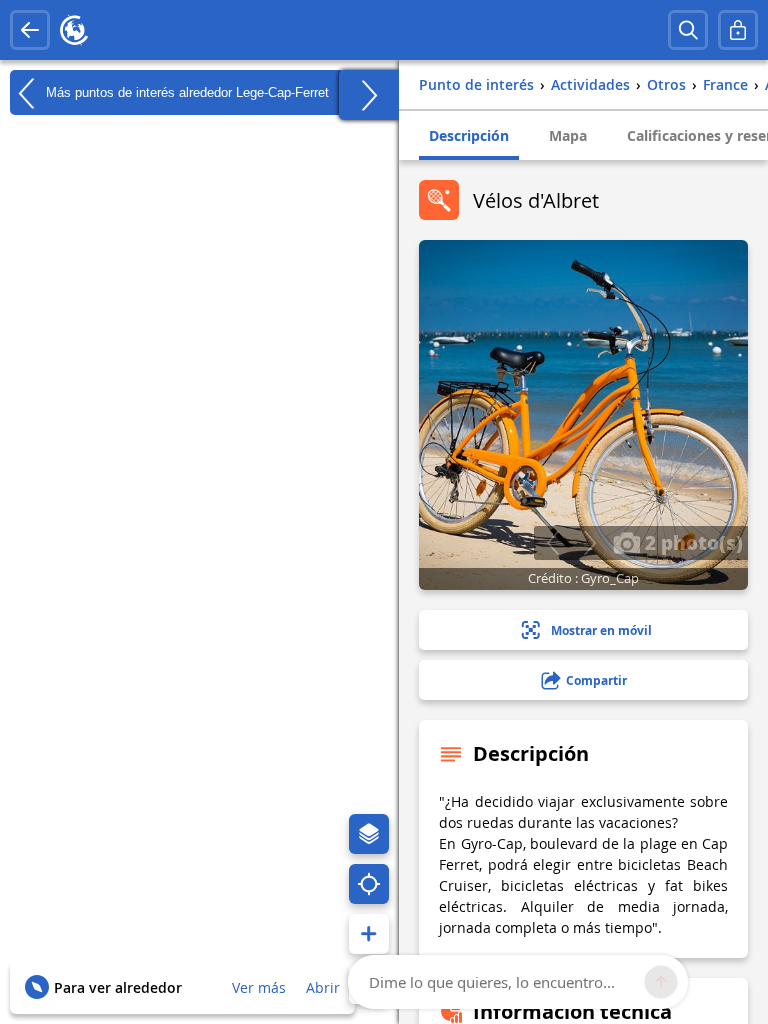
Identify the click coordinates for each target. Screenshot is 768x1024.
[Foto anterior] (552, 543)
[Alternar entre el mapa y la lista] (369, 95)
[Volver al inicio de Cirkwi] (74, 30)
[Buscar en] (688, 30)
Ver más (259, 987)
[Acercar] (369, 934)
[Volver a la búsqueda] (30, 30)
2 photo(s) (691, 542)
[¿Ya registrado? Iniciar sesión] (738, 30)
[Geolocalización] (369, 884)
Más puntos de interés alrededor (185, 91)
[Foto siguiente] (589, 543)
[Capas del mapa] (369, 834)
